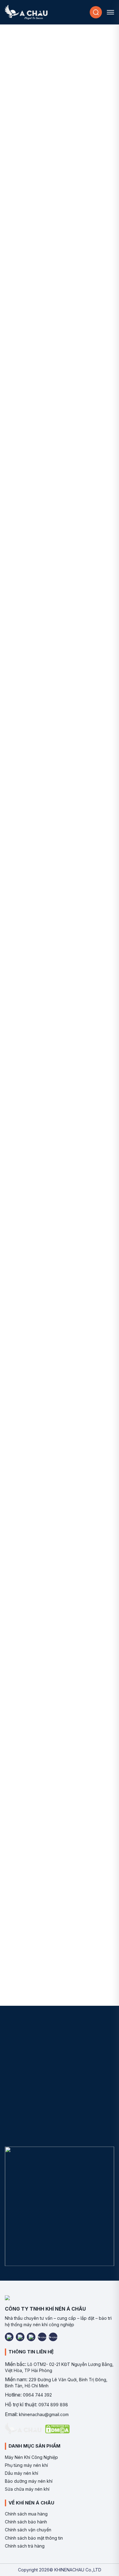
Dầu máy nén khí (22, 2473)
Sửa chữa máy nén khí (27, 2489)
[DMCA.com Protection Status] (57, 2429)
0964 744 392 (37, 2395)
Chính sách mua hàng (26, 2514)
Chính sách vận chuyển (28, 2530)
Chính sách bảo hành (26, 2522)
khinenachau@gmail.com (44, 2414)
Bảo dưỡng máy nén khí (29, 2481)
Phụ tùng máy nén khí (26, 2465)
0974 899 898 (53, 2405)
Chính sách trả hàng (25, 2546)
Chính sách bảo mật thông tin (34, 2538)
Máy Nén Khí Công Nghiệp (31, 2457)
